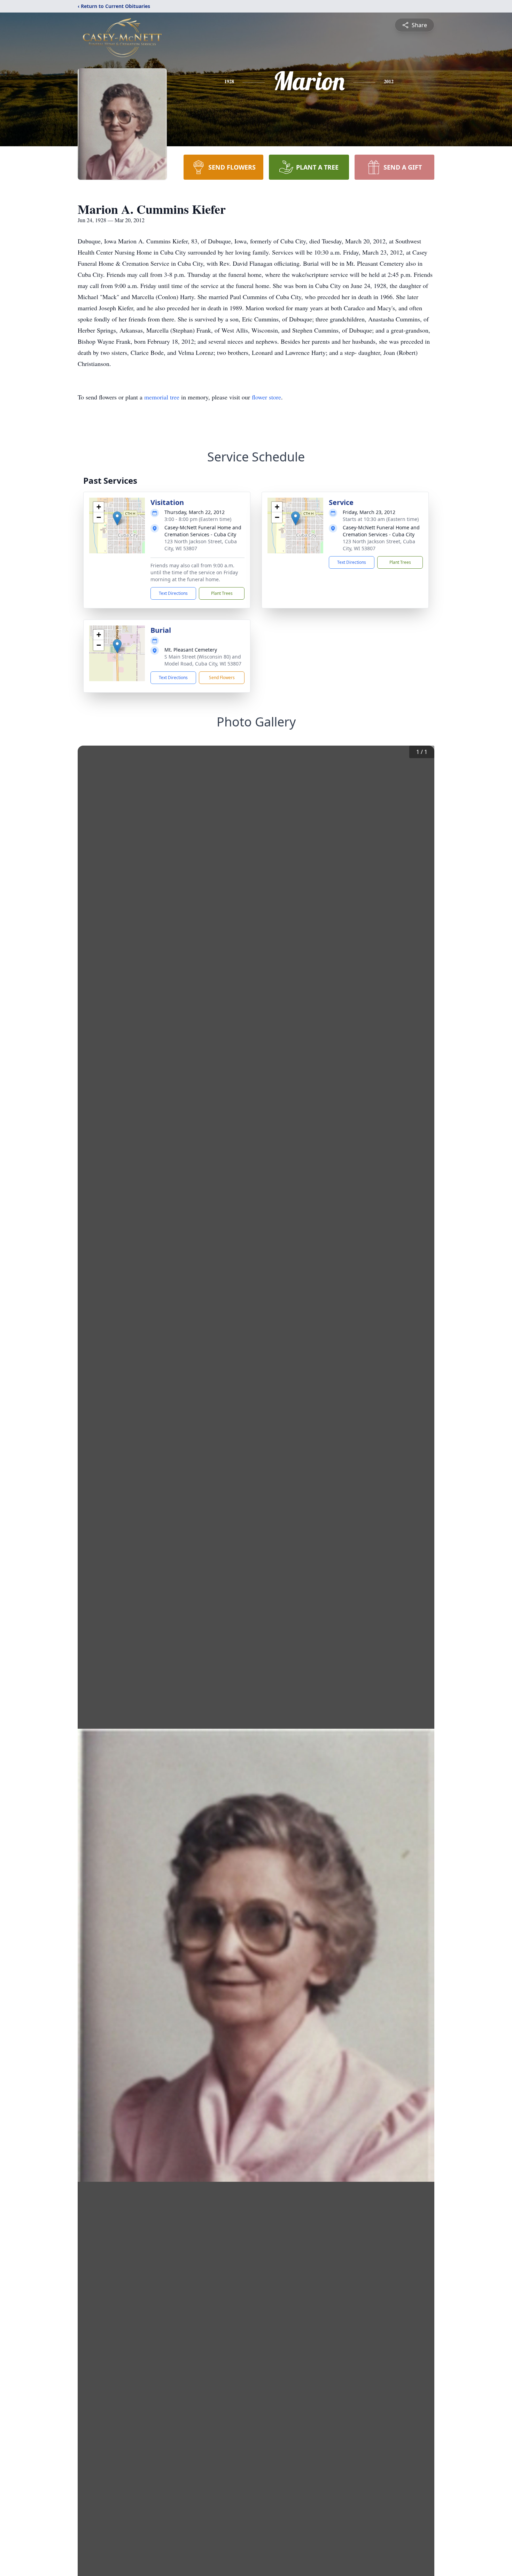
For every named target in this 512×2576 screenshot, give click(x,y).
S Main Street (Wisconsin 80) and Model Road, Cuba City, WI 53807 (203, 660)
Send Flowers (222, 678)
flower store (266, 397)
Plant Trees (222, 593)
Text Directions (173, 593)
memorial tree (162, 397)
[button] (117, 518)
